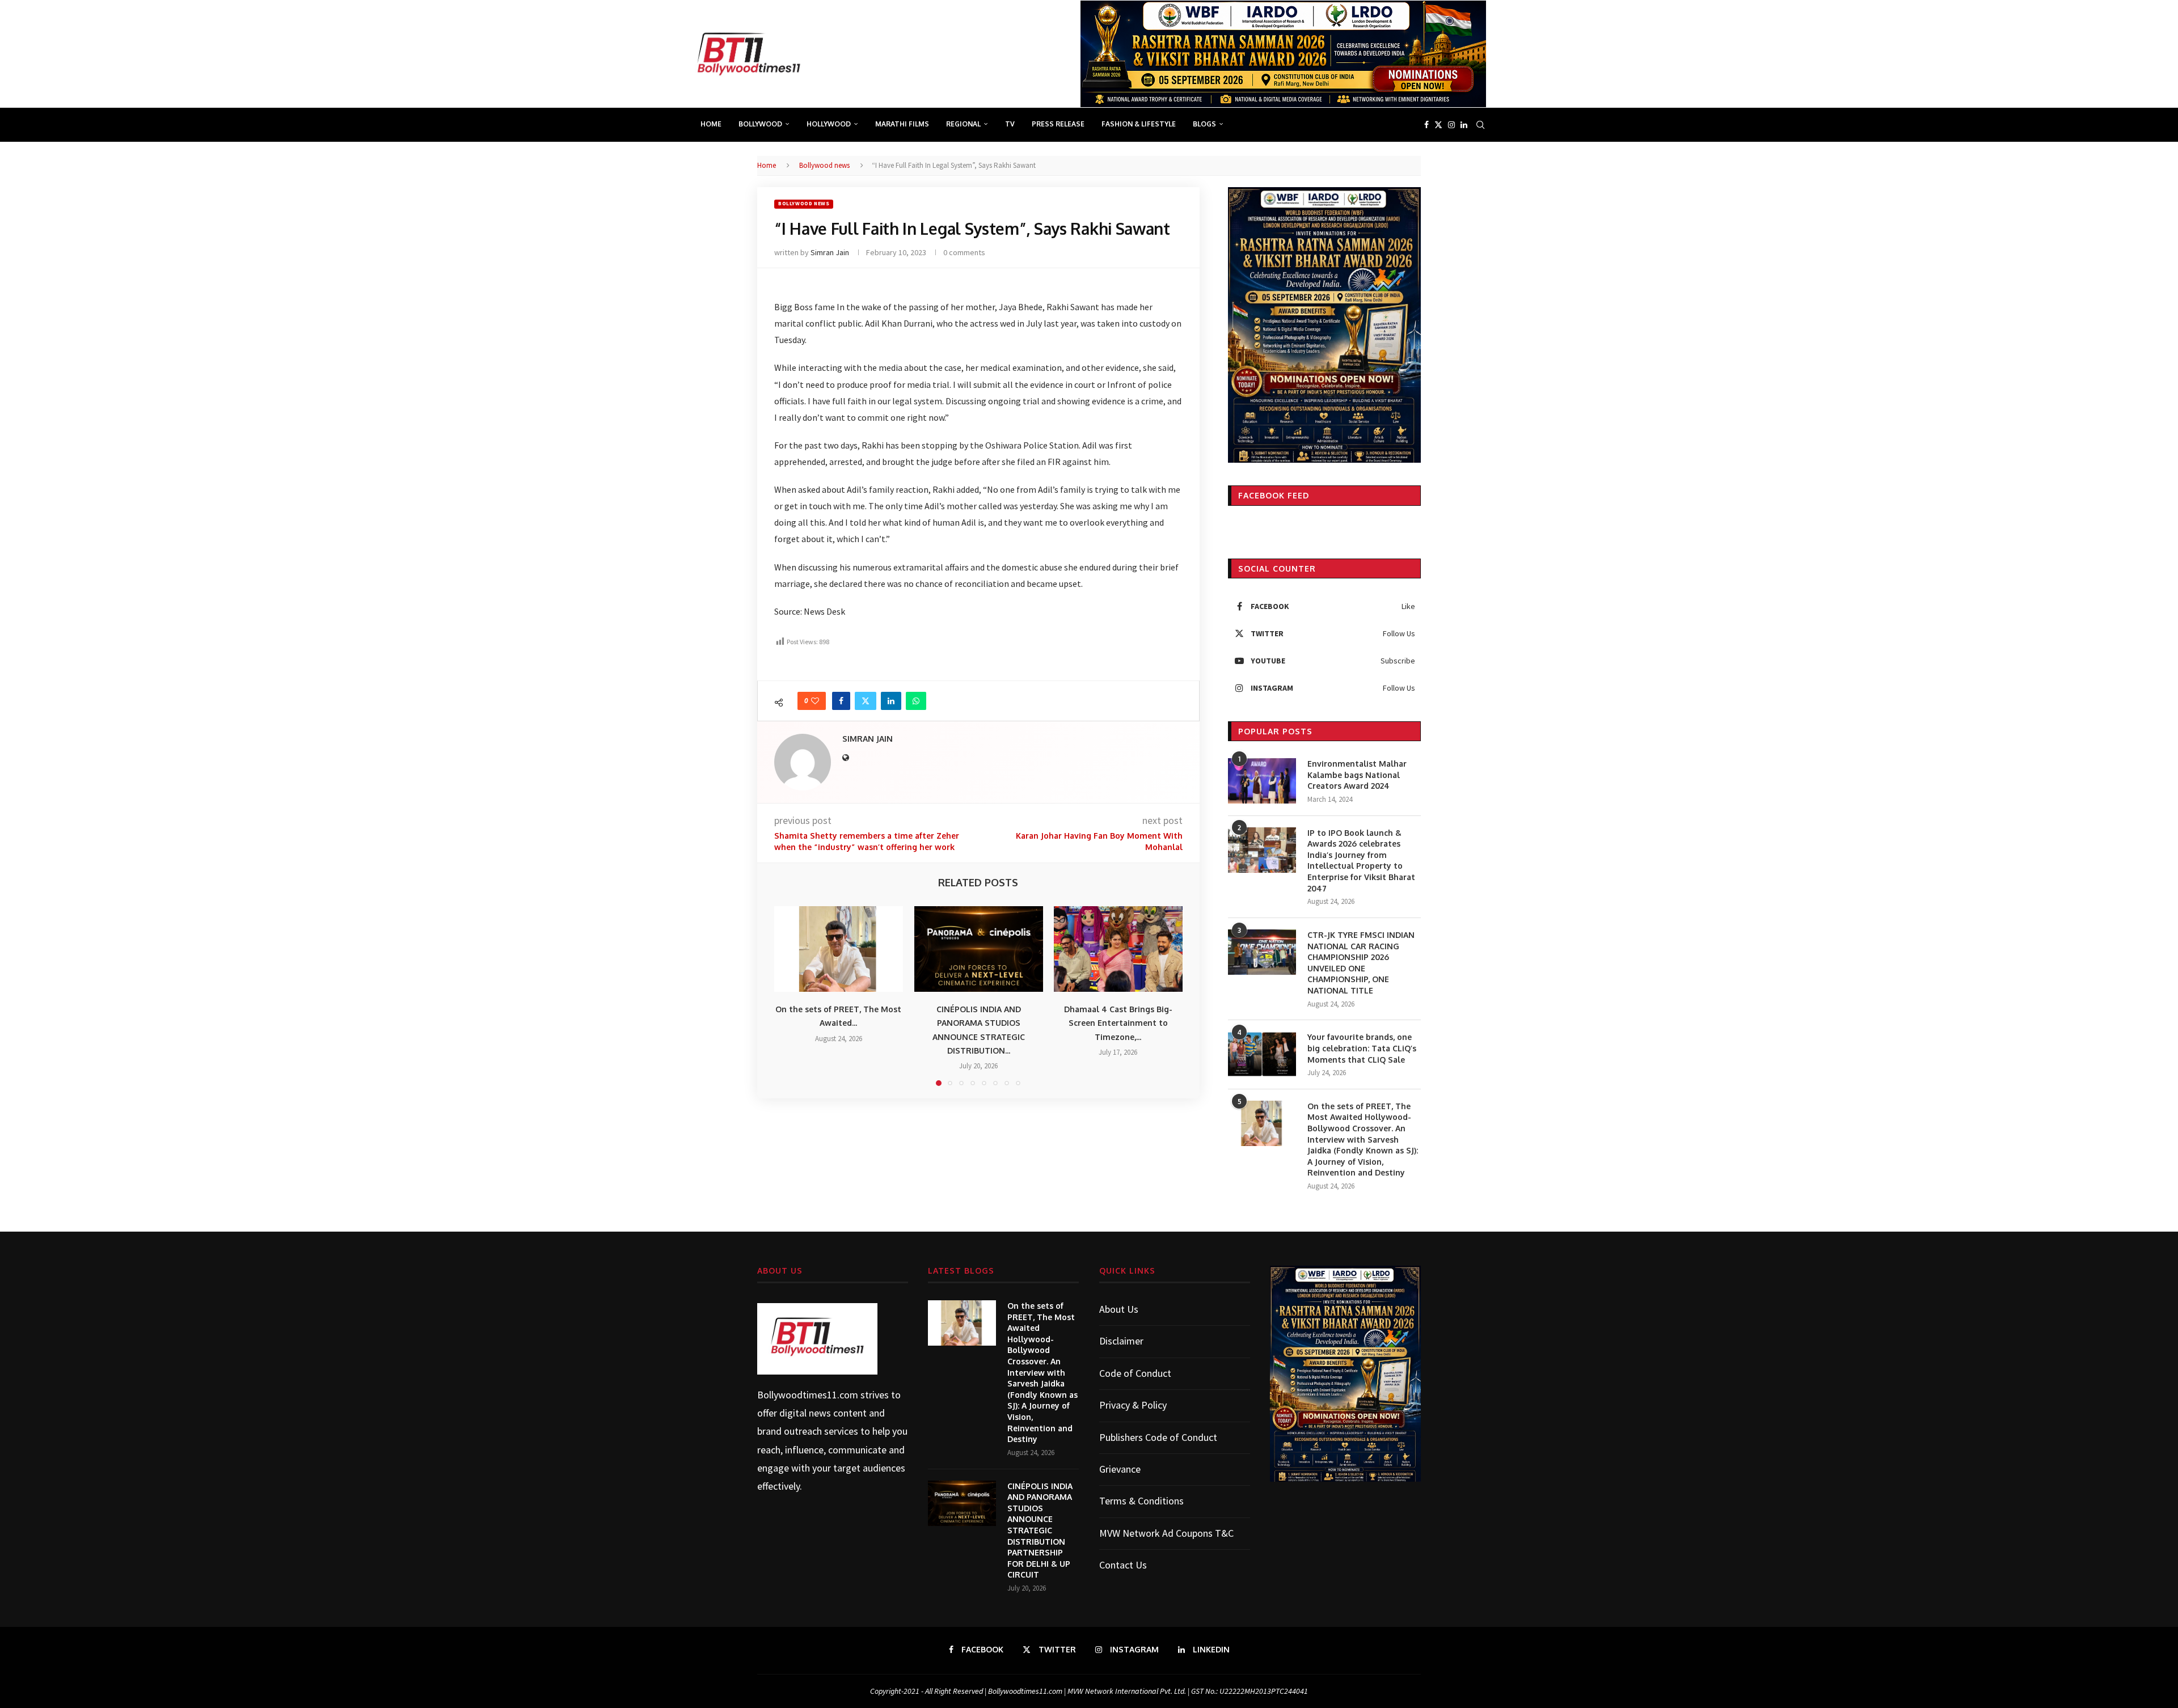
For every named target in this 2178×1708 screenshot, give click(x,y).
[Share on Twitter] (866, 701)
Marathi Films (902, 124)
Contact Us (1123, 1565)
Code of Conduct (1135, 1373)
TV (1010, 124)
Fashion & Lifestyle (1139, 124)
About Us (1119, 1309)
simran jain (830, 252)
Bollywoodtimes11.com (808, 1395)
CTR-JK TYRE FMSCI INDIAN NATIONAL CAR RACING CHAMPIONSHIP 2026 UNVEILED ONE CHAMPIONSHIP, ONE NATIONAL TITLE (1361, 963)
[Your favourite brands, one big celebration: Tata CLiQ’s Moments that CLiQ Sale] (1262, 1054)
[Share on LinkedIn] (891, 701)
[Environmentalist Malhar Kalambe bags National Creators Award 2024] (1262, 781)
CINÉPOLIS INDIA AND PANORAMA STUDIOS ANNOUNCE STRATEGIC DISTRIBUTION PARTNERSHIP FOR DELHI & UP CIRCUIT (1040, 1531)
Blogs (1204, 124)
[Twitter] (1438, 125)
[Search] (1480, 125)
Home (711, 124)
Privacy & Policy (1133, 1405)
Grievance (1120, 1469)
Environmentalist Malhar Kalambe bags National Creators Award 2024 (1357, 775)
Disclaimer (1121, 1341)
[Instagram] (1451, 125)
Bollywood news (824, 165)
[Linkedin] (1464, 125)
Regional (963, 124)
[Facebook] (1426, 125)
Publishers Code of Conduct (1158, 1437)
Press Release (1058, 124)
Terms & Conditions (1141, 1501)
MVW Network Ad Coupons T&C (1166, 1533)
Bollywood (760, 124)
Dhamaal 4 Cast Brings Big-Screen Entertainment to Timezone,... (1118, 1024)
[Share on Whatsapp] (916, 701)
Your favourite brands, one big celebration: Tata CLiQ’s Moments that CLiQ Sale (1362, 1048)
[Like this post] (815, 701)
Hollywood (829, 124)
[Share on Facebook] (841, 701)
